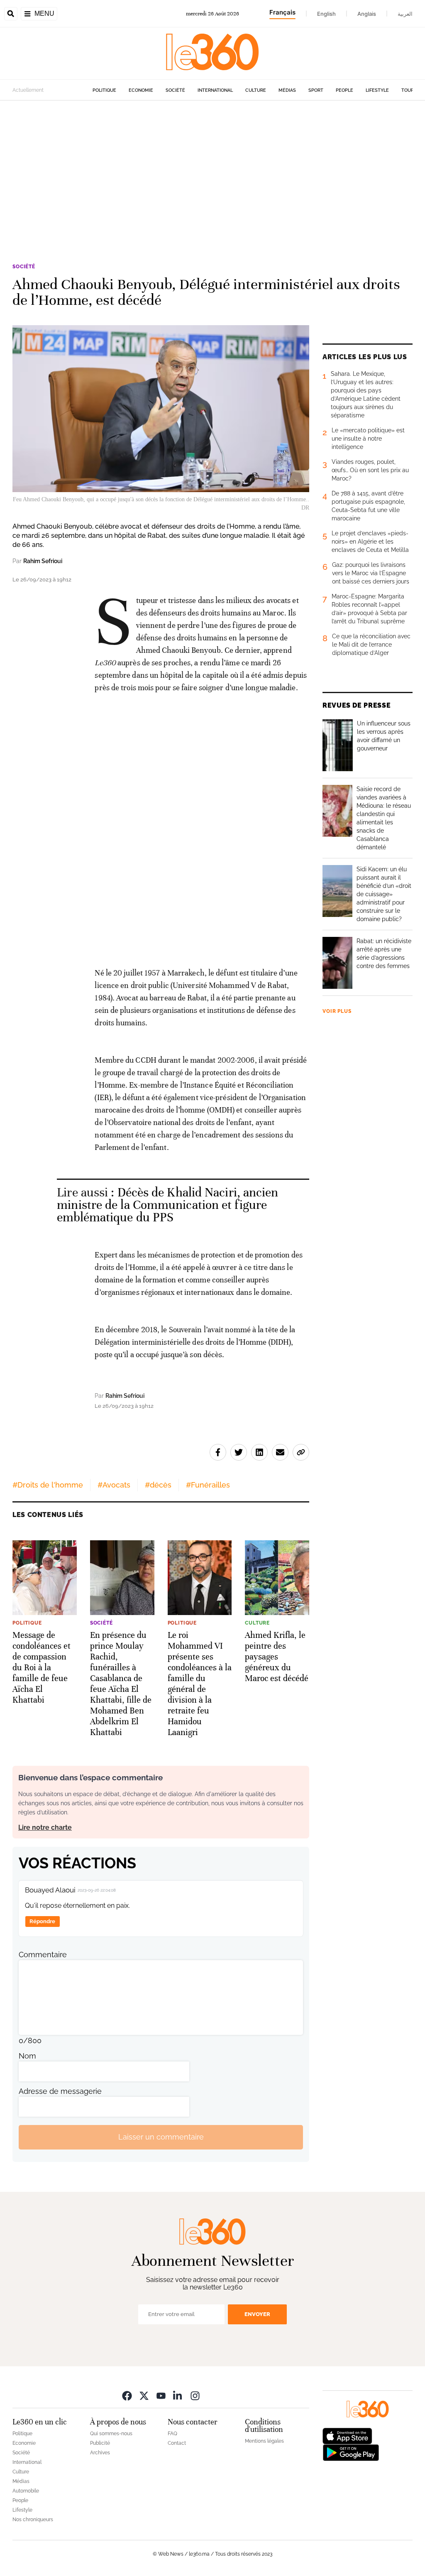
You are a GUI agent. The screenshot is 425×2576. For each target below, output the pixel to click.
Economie (141, 90)
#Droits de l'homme (48, 1485)
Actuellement (28, 90)
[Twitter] (144, 2396)
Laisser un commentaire (161, 2137)
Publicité (100, 2443)
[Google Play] (351, 2452)
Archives (100, 2453)
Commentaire (43, 1955)
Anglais (367, 14)
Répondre (42, 1921)
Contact (177, 2443)
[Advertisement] (212, 180)
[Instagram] (195, 2396)
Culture (256, 90)
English (326, 14)
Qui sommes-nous (111, 2434)
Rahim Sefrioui (43, 561)
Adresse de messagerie (60, 2091)
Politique (104, 90)
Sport (316, 90)
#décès (158, 1485)
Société (175, 90)
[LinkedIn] (178, 2396)
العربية (405, 14)
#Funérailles (208, 1485)
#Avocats (114, 1485)
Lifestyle (377, 90)
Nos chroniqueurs (33, 2520)
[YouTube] (161, 2396)
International (215, 90)
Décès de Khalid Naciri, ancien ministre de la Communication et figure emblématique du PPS (167, 1205)
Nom (27, 2056)
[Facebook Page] (127, 2396)
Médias (287, 90)
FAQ (172, 2434)
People (344, 90)
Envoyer (257, 2314)
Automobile (26, 2491)
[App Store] (347, 2435)
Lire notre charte (45, 1827)
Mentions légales (264, 2441)
